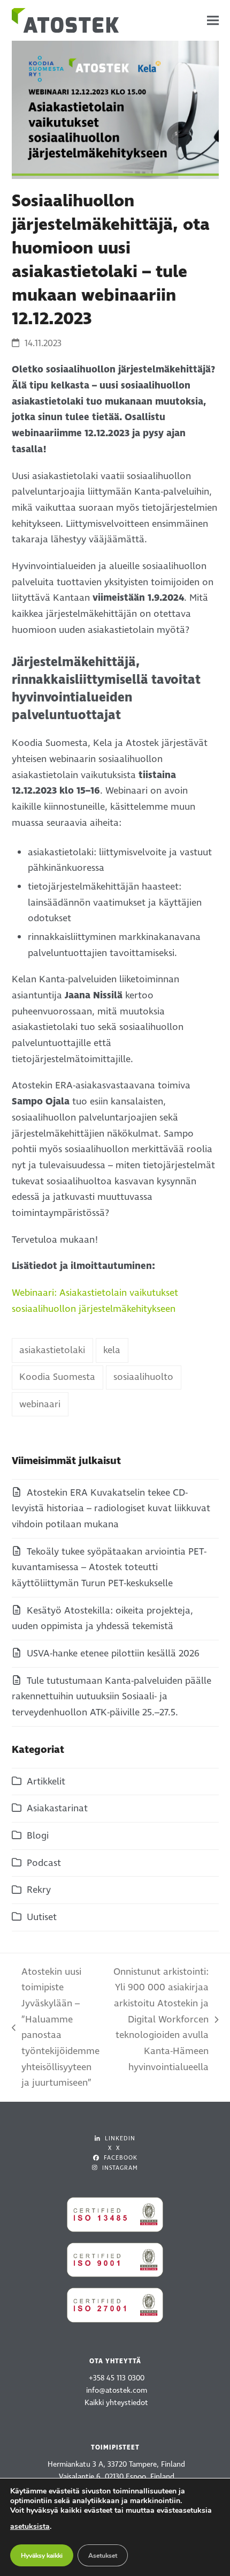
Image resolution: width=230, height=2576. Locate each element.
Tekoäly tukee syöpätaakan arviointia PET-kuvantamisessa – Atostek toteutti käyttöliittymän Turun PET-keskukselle (109, 1567)
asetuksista (30, 2526)
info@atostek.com (117, 2390)
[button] (213, 21)
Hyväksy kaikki (42, 2556)
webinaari (40, 1404)
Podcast (44, 1863)
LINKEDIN (119, 2138)
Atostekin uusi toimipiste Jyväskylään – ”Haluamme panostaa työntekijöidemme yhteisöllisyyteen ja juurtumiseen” (56, 2028)
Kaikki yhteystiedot (116, 2403)
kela (112, 1350)
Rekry (39, 1890)
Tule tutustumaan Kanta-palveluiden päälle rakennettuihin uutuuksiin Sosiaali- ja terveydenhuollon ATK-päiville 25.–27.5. (112, 1697)
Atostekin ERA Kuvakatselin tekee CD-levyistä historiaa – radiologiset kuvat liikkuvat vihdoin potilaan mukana (111, 1509)
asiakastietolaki (52, 1350)
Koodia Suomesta (57, 1377)
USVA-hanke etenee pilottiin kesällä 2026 (113, 1653)
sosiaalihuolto (143, 1377)
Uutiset (42, 1917)
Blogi (38, 1836)
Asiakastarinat (57, 1808)
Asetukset (103, 2556)
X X (114, 2148)
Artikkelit (46, 1782)
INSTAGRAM (119, 2168)
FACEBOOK (120, 2158)
